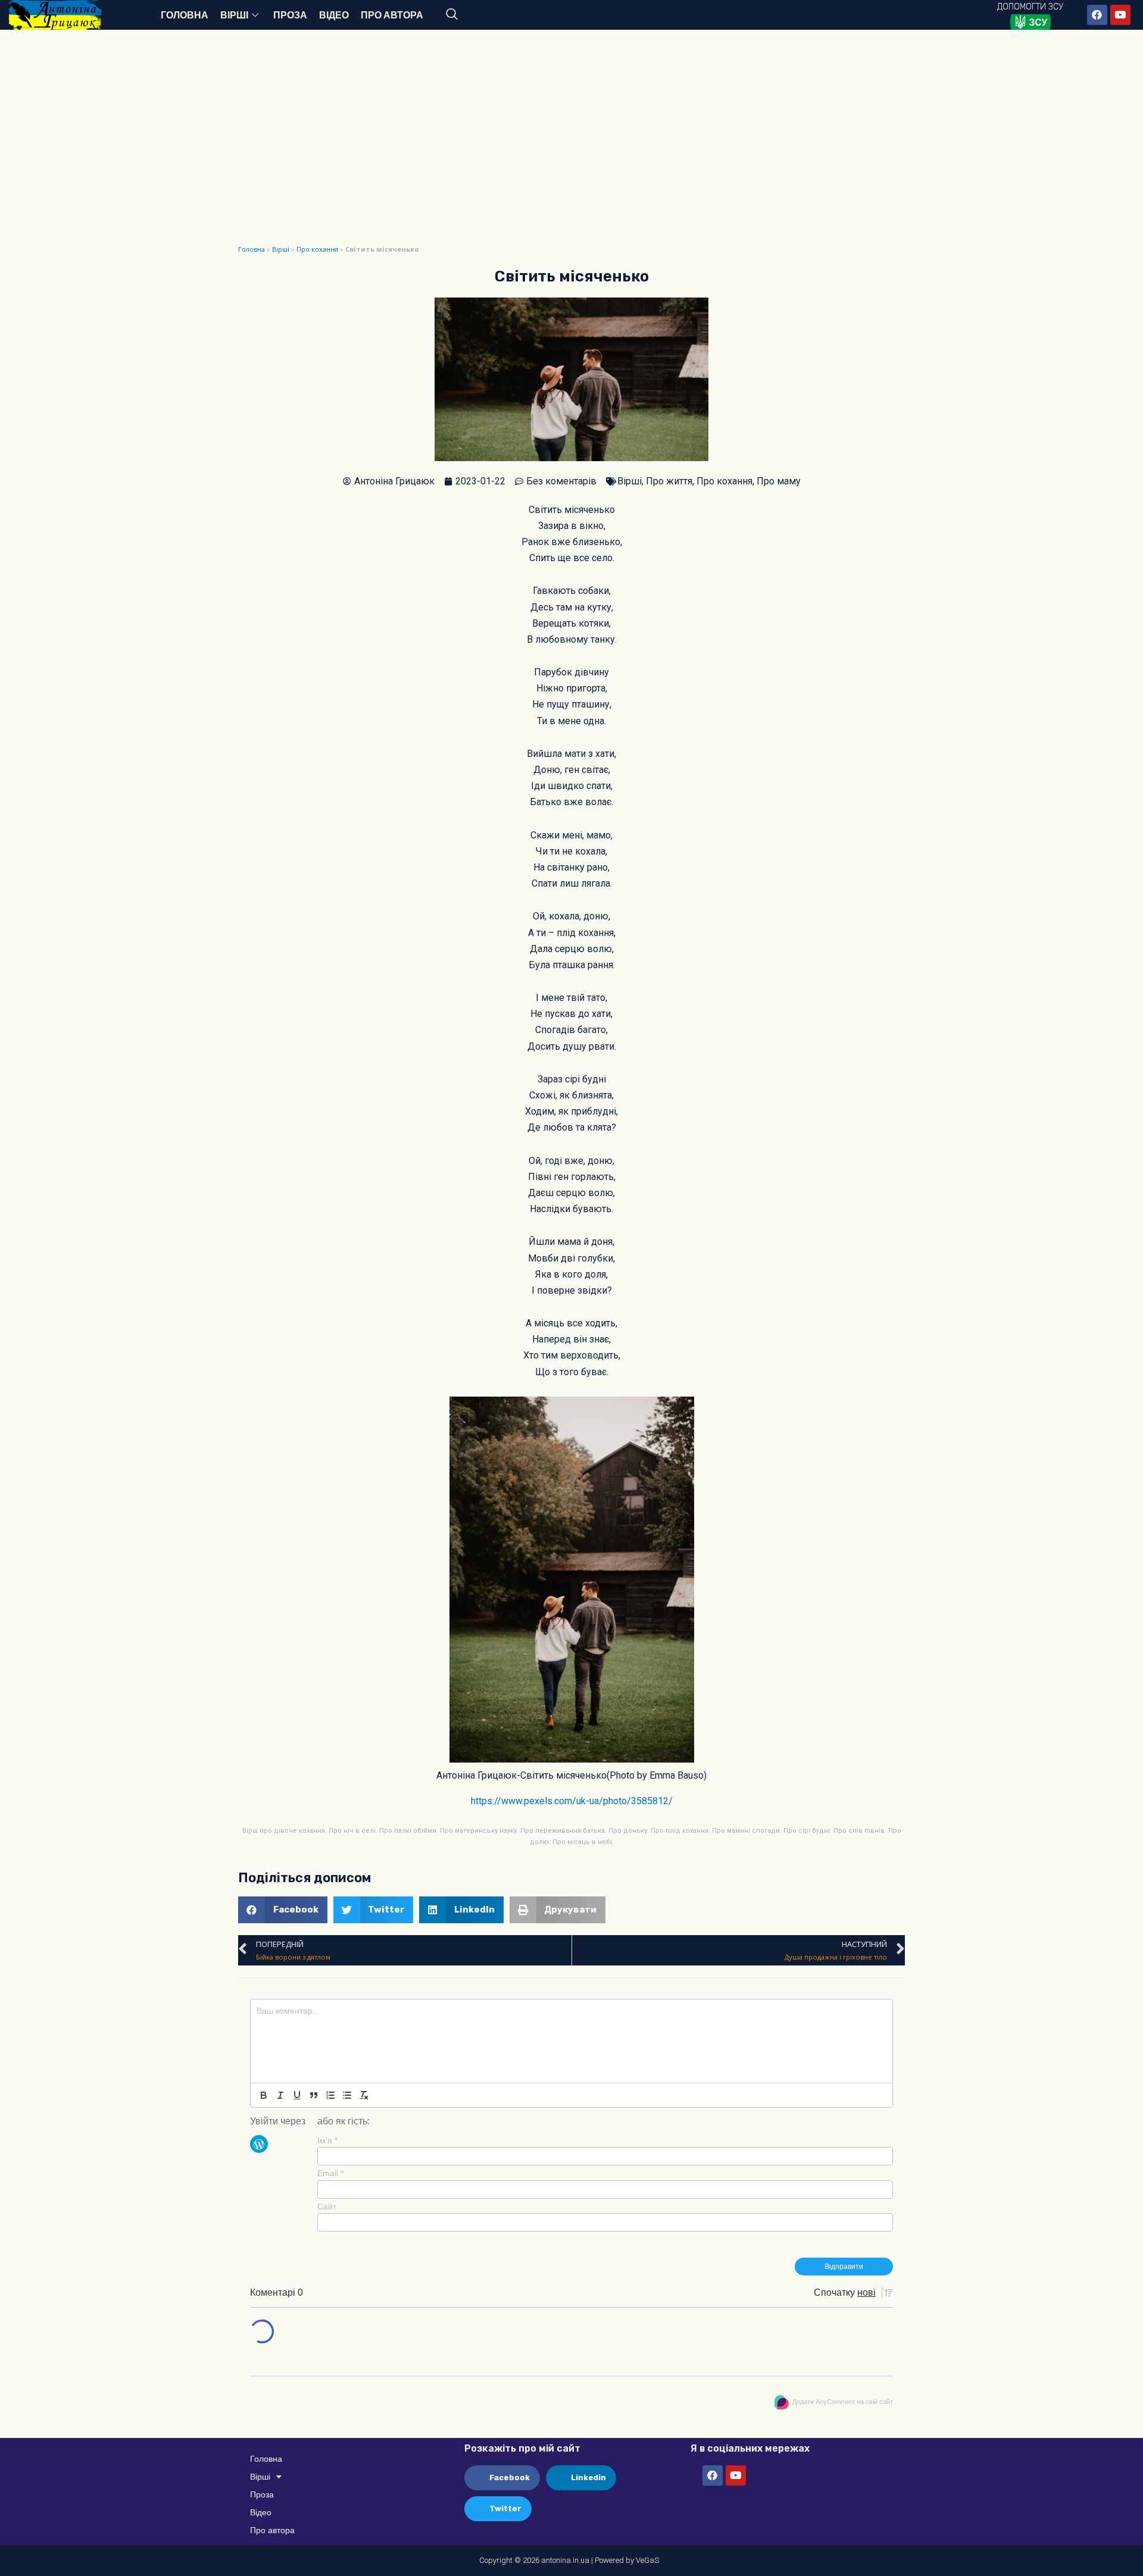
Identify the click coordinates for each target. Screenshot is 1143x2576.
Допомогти (1030, 7)
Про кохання (317, 249)
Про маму (779, 481)
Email (330, 2173)
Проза (290, 15)
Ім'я (327, 2140)
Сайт (327, 2206)
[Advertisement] (571, 149)
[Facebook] (1097, 15)
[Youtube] (1120, 15)
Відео (334, 15)
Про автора (392, 15)
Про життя (669, 481)
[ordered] (330, 2095)
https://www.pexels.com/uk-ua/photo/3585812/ (572, 1801)
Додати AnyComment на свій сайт (843, 2402)
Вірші (234, 15)
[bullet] (347, 2095)
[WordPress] (259, 2143)
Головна (185, 15)
